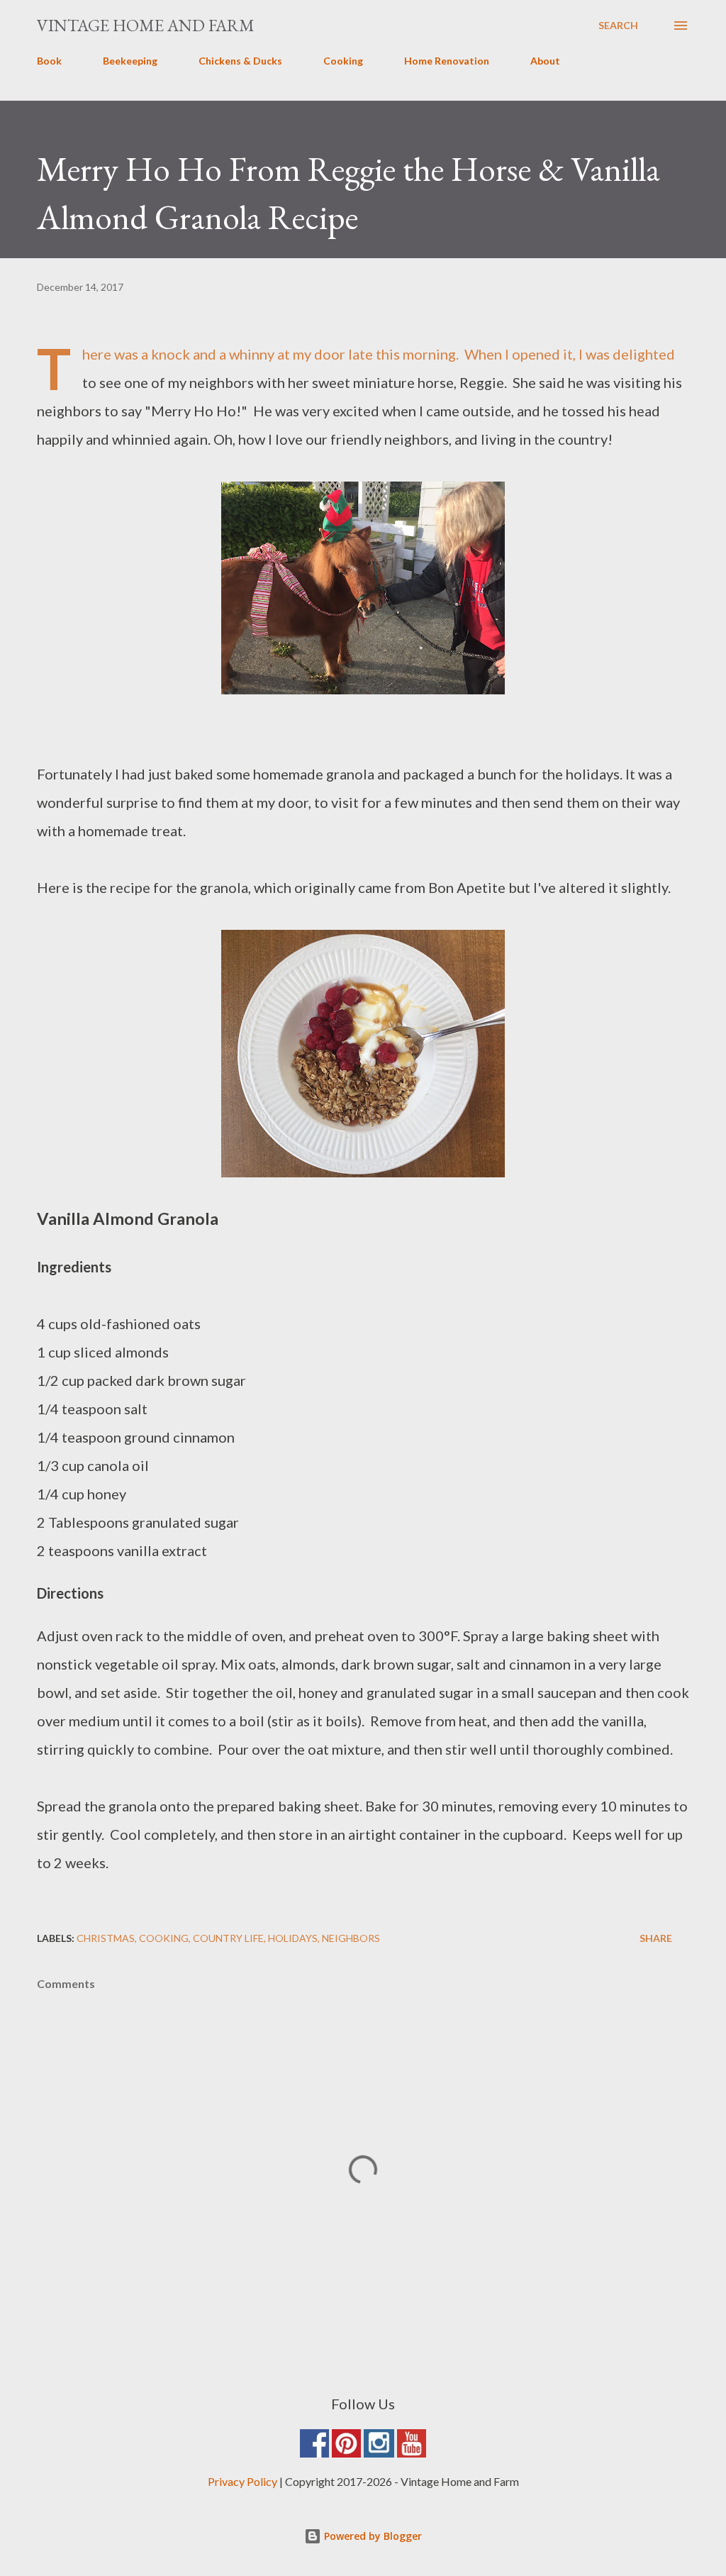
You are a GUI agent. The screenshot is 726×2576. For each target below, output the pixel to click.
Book (49, 61)
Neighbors (351, 1938)
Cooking (343, 61)
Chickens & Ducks (240, 61)
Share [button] (656, 1938)
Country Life (228, 1938)
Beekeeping (130, 61)
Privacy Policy (242, 2481)
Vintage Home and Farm (146, 25)
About (545, 61)
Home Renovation (447, 61)
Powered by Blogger (372, 2536)
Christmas (106, 1938)
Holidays (293, 1938)
